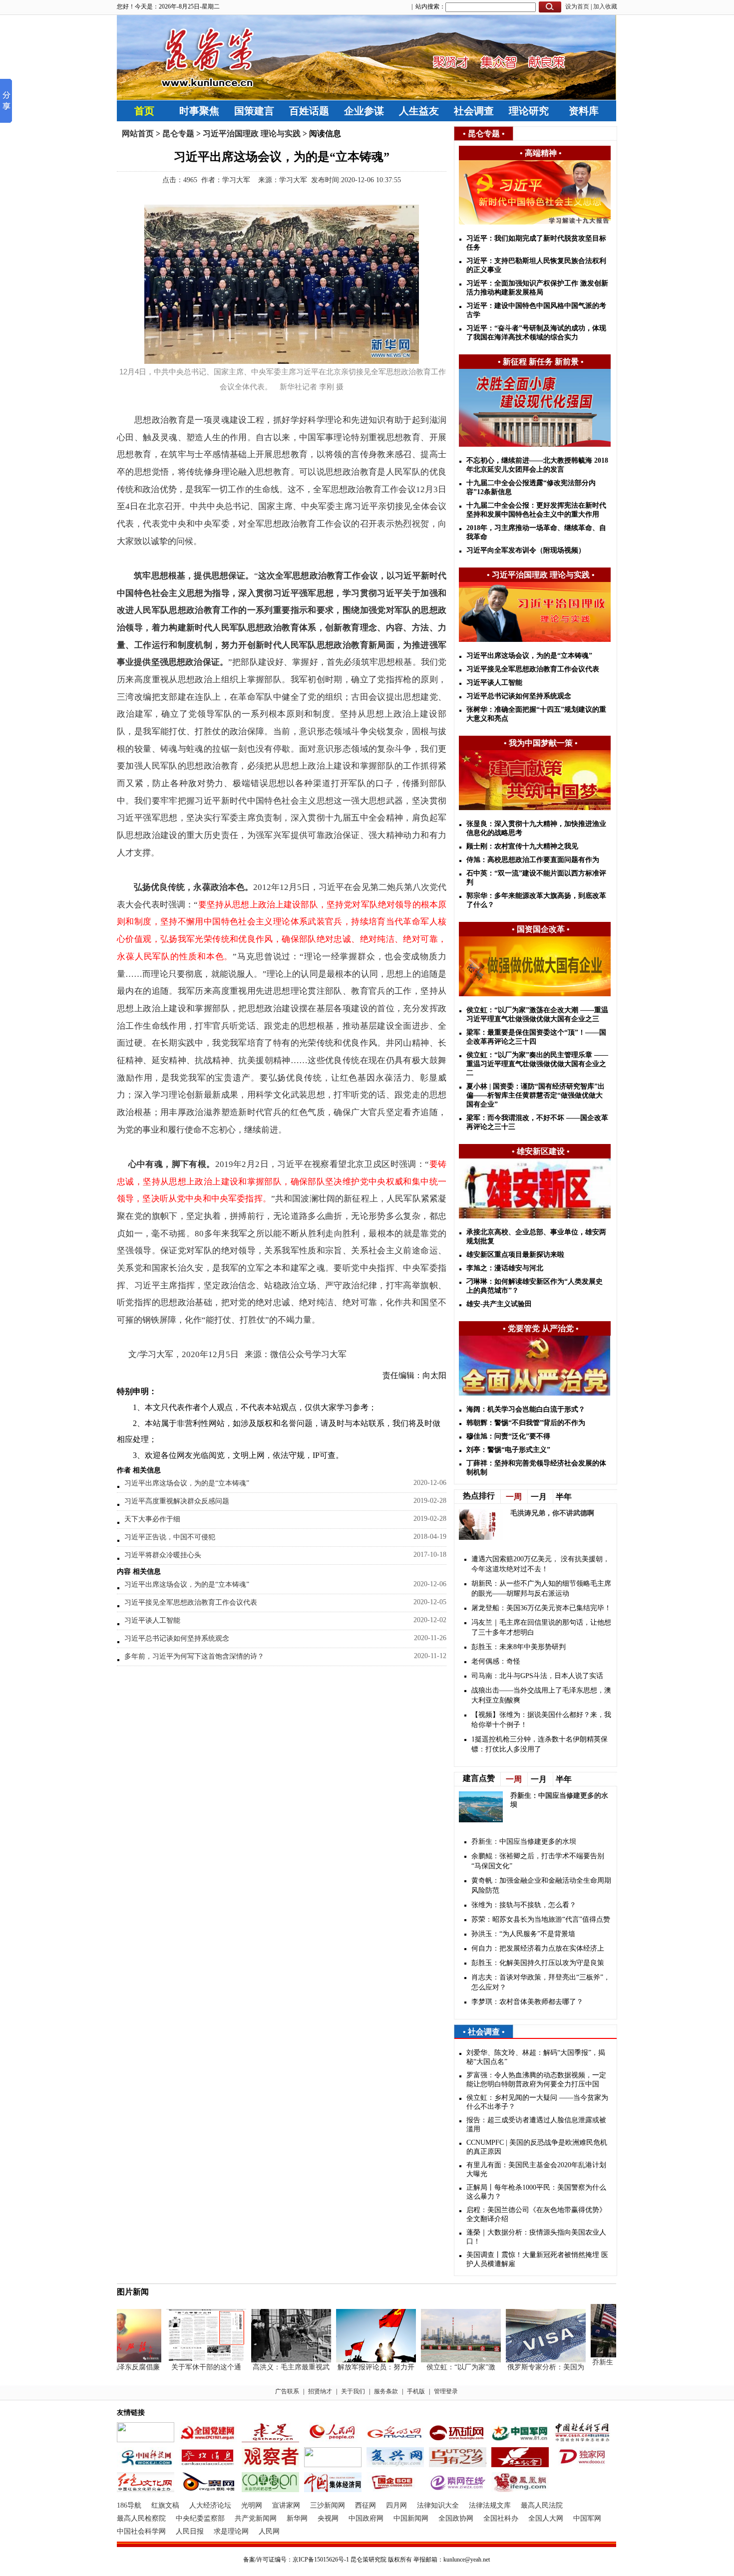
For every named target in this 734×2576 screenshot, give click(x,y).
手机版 (416, 2391)
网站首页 (138, 134)
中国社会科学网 (141, 2531)
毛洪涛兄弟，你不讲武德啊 (552, 1513)
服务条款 (386, 2391)
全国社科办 (501, 2518)
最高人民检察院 (141, 2518)
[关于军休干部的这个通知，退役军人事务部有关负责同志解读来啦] (185, 2360)
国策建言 (254, 111)
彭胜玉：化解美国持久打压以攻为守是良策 (538, 1963)
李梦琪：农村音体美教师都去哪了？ (527, 2002)
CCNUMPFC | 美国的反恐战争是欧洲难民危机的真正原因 (537, 2147)
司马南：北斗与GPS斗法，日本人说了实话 (537, 1676)
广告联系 (287, 2391)
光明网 (252, 2505)
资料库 (584, 111)
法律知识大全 (438, 2505)
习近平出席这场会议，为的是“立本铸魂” (187, 1483)
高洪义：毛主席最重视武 (270, 2367)
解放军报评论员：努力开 (355, 2367)
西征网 (366, 2505)
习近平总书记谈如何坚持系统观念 (177, 1638)
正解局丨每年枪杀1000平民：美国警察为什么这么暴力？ (536, 2192)
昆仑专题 (178, 134)
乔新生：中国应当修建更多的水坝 (524, 1842)
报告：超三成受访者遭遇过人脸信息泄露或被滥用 (536, 2125)
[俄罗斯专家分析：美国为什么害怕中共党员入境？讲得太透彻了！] (525, 2360)
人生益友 (419, 111)
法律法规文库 (490, 2505)
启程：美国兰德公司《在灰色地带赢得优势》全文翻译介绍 (536, 2214)
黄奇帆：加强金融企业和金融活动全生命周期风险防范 (541, 1885)
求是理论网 (231, 2531)
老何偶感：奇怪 (496, 1661)
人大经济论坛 (210, 2505)
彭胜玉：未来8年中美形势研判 (519, 1647)
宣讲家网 (286, 2505)
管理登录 (446, 2391)
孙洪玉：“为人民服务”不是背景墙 (523, 1934)
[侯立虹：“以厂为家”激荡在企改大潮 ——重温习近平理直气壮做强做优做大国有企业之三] (440, 2360)
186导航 (129, 2505)
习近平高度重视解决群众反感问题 (177, 1501)
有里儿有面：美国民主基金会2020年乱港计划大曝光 (536, 2169)
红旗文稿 (165, 2505)
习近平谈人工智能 (152, 1620)
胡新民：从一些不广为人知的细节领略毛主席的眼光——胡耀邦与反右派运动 (541, 1588)
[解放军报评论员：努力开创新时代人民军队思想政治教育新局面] (355, 2360)
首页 (144, 111)
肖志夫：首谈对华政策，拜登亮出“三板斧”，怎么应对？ (541, 1982)
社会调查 (474, 111)
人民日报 (190, 2531)
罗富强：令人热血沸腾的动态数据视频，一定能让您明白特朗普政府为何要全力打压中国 (536, 2080)
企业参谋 (364, 111)
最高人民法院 (542, 2505)
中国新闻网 (411, 2518)
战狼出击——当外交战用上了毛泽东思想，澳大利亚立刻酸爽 (541, 1695)
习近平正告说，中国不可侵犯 (170, 1537)
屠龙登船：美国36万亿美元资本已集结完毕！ (541, 1608)
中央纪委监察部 (200, 2518)
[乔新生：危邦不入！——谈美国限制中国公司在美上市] (610, 2355)
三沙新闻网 (328, 2505)
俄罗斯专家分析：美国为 (525, 2367)
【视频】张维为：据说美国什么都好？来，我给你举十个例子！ (541, 1720)
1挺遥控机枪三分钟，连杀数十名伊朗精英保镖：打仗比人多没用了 (540, 1744)
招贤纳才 (320, 2391)
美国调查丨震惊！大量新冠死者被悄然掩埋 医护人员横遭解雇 (537, 2259)
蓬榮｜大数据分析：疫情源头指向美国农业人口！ (536, 2237)
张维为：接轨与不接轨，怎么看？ (524, 1905)
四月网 (396, 2505)
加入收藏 (605, 6)
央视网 (328, 2518)
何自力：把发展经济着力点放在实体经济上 (538, 1948)
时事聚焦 (199, 111)
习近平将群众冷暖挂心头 (163, 1555)
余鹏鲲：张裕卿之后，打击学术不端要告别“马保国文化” (538, 1861)
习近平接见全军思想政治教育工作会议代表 (191, 1602)
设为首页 (577, 6)
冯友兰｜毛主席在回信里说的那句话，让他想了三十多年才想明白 (541, 1627)
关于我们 (353, 2391)
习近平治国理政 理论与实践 (252, 134)
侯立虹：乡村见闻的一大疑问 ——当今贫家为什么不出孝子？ (537, 2102)
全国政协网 (456, 2518)
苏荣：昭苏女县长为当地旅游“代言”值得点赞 (541, 1919)
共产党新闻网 (256, 2518)
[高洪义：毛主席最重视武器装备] (270, 2360)
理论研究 (529, 111)
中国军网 (587, 2518)
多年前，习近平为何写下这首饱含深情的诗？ (194, 1656)
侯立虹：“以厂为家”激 (440, 2367)
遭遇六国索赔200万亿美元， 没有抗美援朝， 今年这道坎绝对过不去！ (541, 1564)
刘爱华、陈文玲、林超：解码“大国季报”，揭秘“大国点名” (536, 2057)
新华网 (297, 2518)
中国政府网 (366, 2518)
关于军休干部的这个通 (185, 2367)
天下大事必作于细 (152, 1519)
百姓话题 (309, 111)
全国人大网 (546, 2518)
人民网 (269, 2531)
